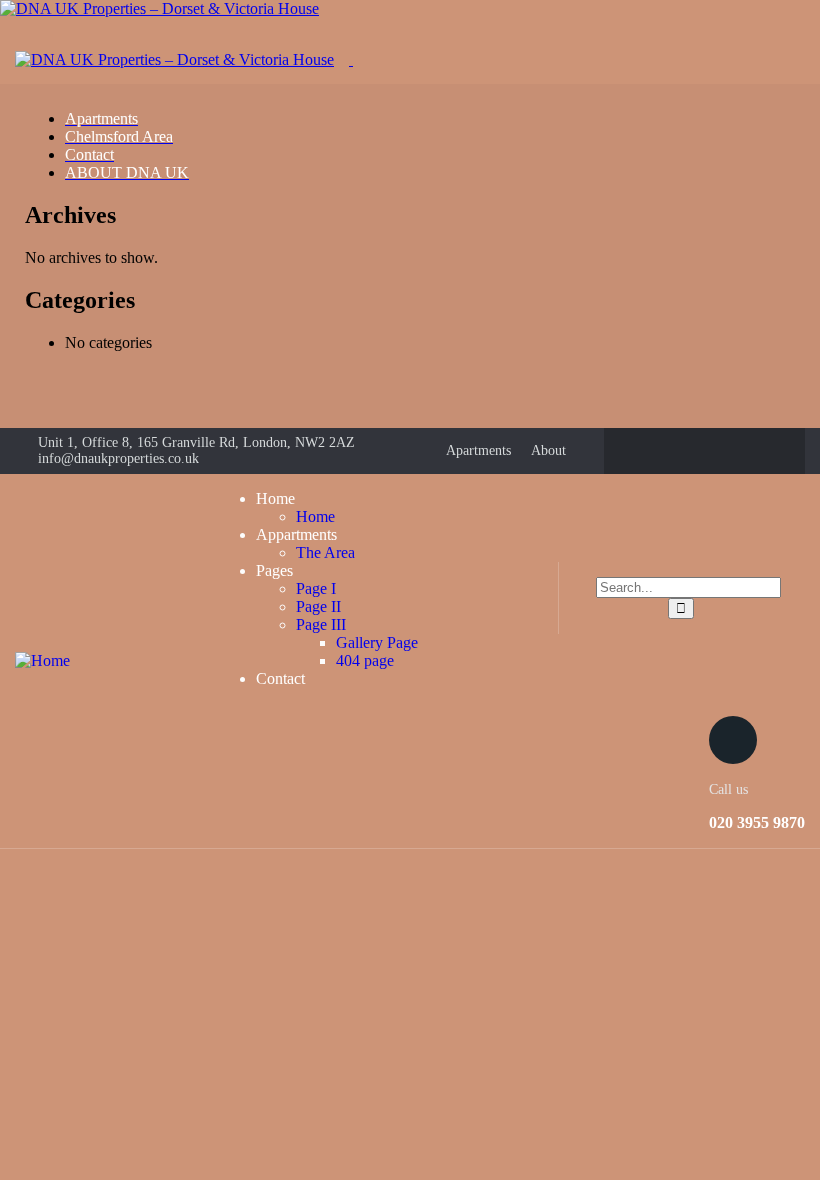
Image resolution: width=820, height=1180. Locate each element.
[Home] (42, 660)
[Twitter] (685, 451)
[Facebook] (646, 451)
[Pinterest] (763, 451)
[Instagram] (724, 451)
